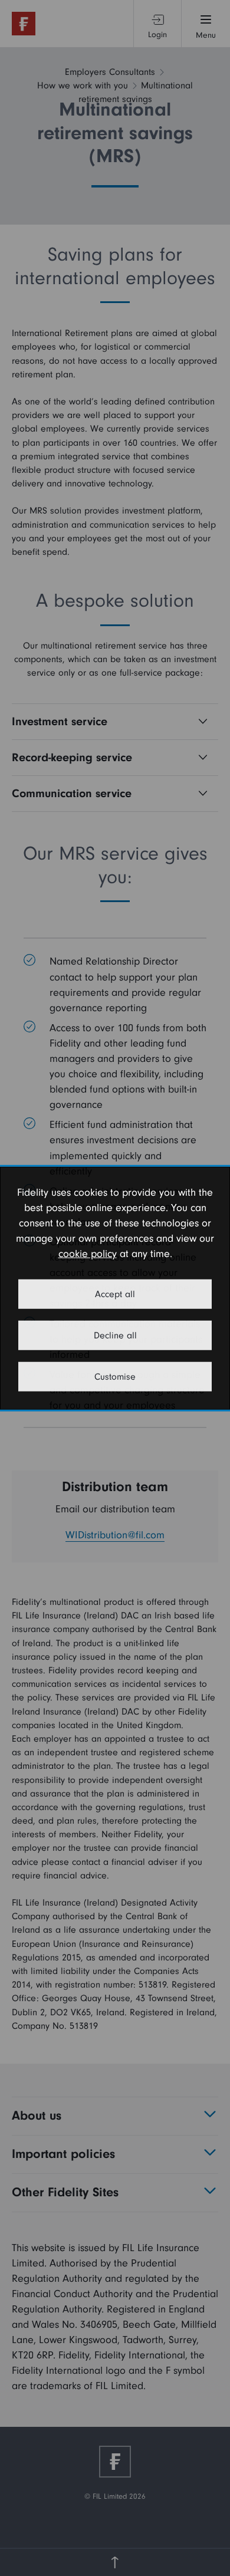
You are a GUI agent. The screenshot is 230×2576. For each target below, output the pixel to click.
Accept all (115, 1294)
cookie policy (88, 1254)
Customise (115, 1377)
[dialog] (115, 1288)
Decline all (115, 1335)
